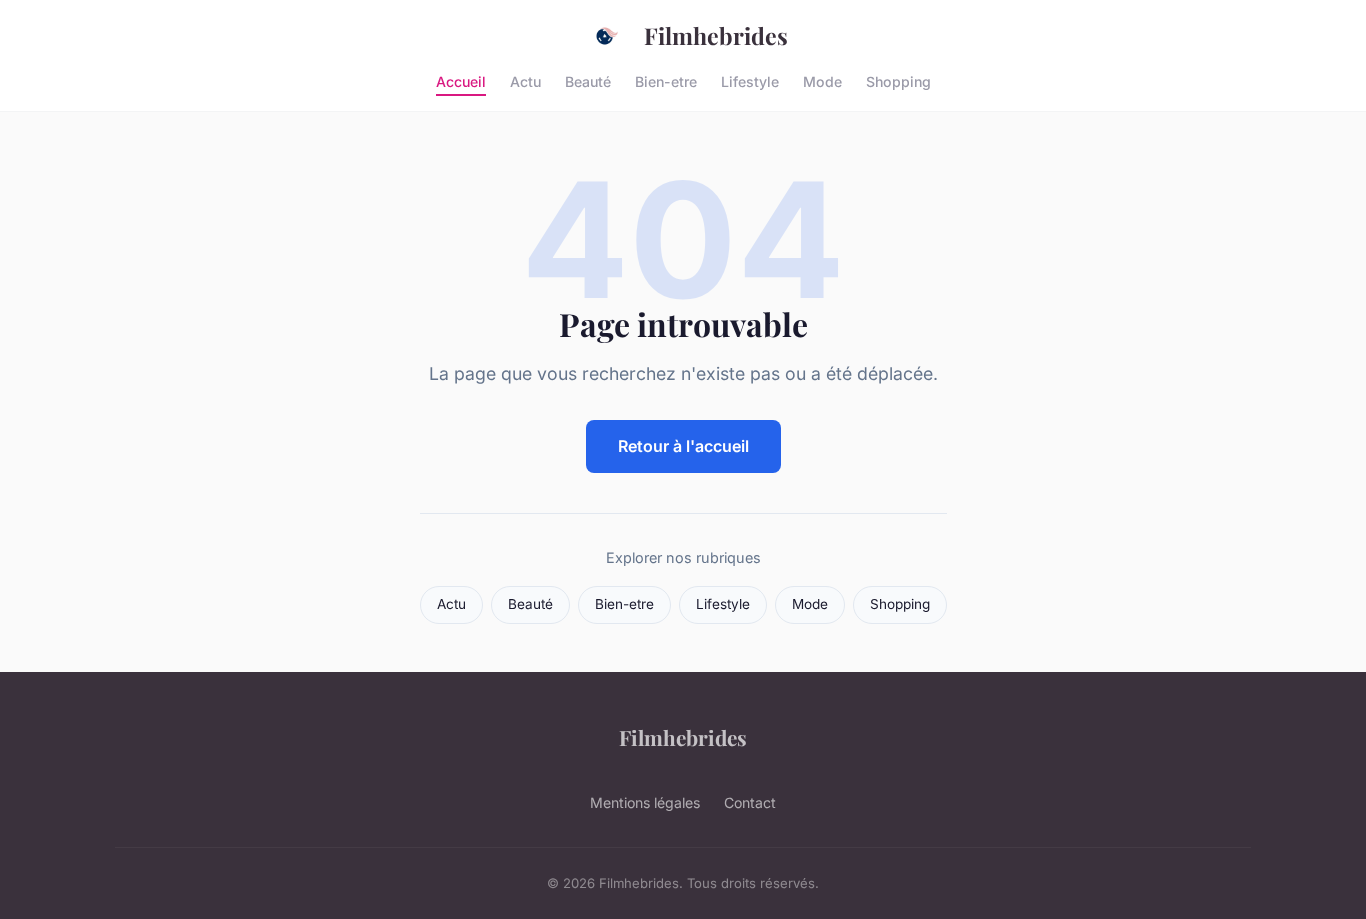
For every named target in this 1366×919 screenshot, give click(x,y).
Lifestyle (750, 80)
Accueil (461, 80)
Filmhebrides (716, 35)
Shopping (898, 80)
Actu (525, 80)
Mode (822, 80)
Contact (750, 802)
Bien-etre (666, 80)
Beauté (588, 80)
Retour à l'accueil (683, 446)
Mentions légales (645, 802)
